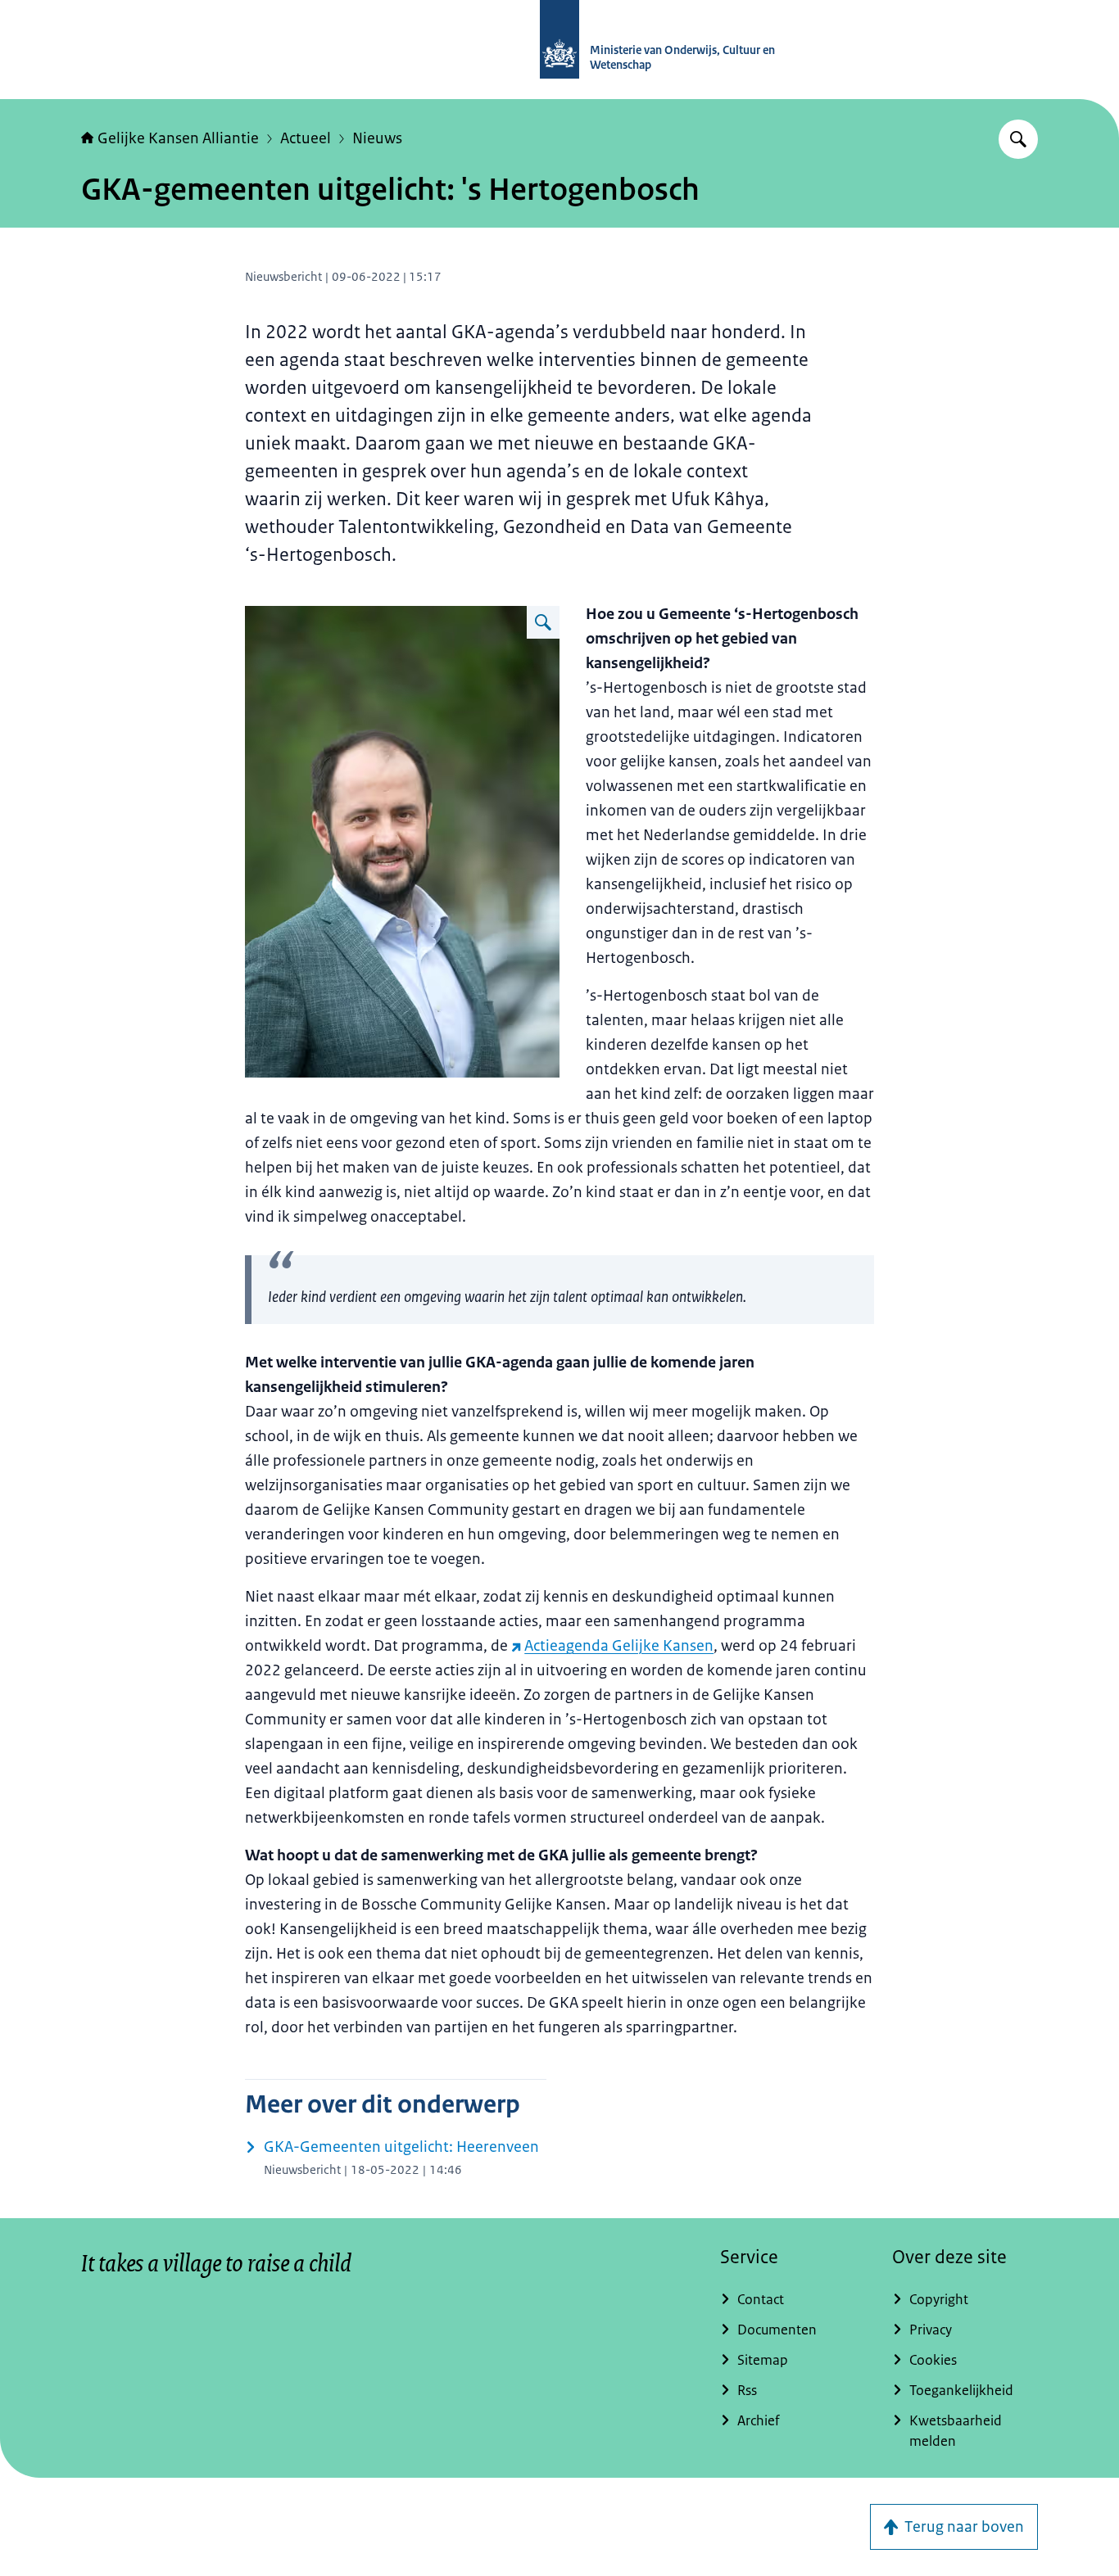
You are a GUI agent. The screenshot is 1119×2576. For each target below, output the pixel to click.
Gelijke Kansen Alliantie (178, 138)
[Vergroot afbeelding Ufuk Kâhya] (543, 622)
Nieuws (377, 138)
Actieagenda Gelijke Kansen (619, 1646)
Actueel (306, 138)
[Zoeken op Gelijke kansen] (1018, 139)
